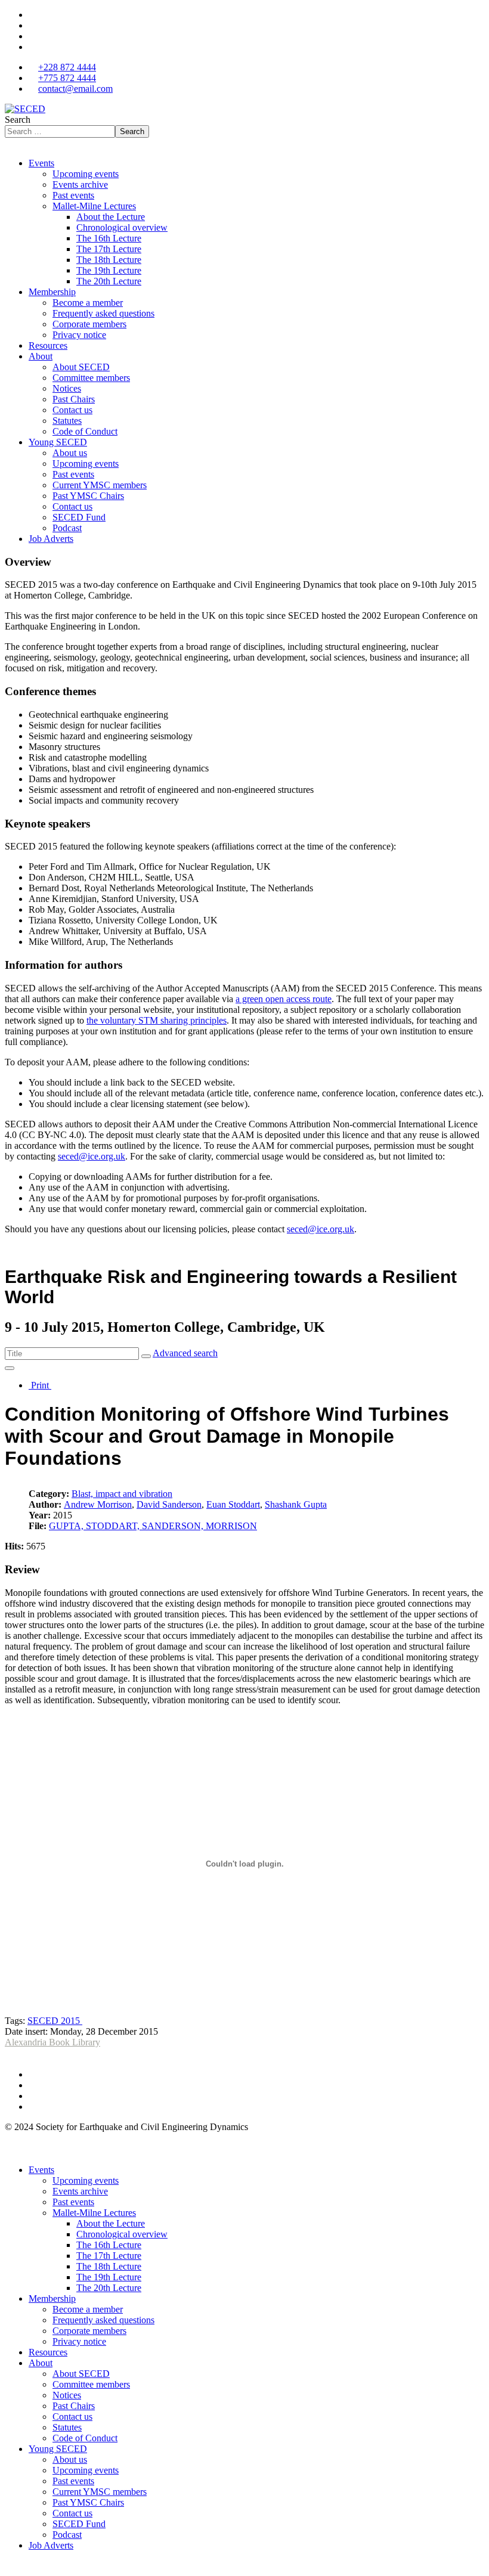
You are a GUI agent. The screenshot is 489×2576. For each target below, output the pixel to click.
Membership (52, 292)
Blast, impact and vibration (122, 1494)
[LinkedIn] (32, 47)
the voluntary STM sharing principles (157, 1020)
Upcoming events (86, 174)
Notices (67, 388)
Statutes (67, 421)
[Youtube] (32, 36)
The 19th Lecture (109, 270)
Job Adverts (51, 539)
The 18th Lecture (109, 260)
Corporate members (89, 324)
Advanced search (185, 1353)
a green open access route (284, 999)
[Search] (146, 1356)
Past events (73, 195)
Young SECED (58, 442)
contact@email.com (75, 89)
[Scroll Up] (8, 2566)
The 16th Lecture (109, 238)
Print (40, 1385)
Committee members (91, 378)
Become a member (88, 303)
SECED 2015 (55, 2021)
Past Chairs (74, 399)
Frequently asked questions (103, 313)
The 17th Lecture (109, 249)
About (41, 356)
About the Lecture (111, 217)
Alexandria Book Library (52, 2042)
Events (41, 163)
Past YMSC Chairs (88, 496)
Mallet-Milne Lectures (94, 206)
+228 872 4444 (67, 67)
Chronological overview (122, 227)
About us (70, 453)
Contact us (72, 410)
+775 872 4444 (67, 78)
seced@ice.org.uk (92, 1156)
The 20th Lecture (109, 281)
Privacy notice (79, 335)
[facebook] (32, 15)
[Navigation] (8, 143)
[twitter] (32, 25)
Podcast (67, 528)
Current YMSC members (100, 485)
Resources (48, 345)
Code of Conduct (85, 431)
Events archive (80, 185)
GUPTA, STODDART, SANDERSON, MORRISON (153, 1526)
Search (18, 120)
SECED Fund (79, 517)
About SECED (81, 367)
